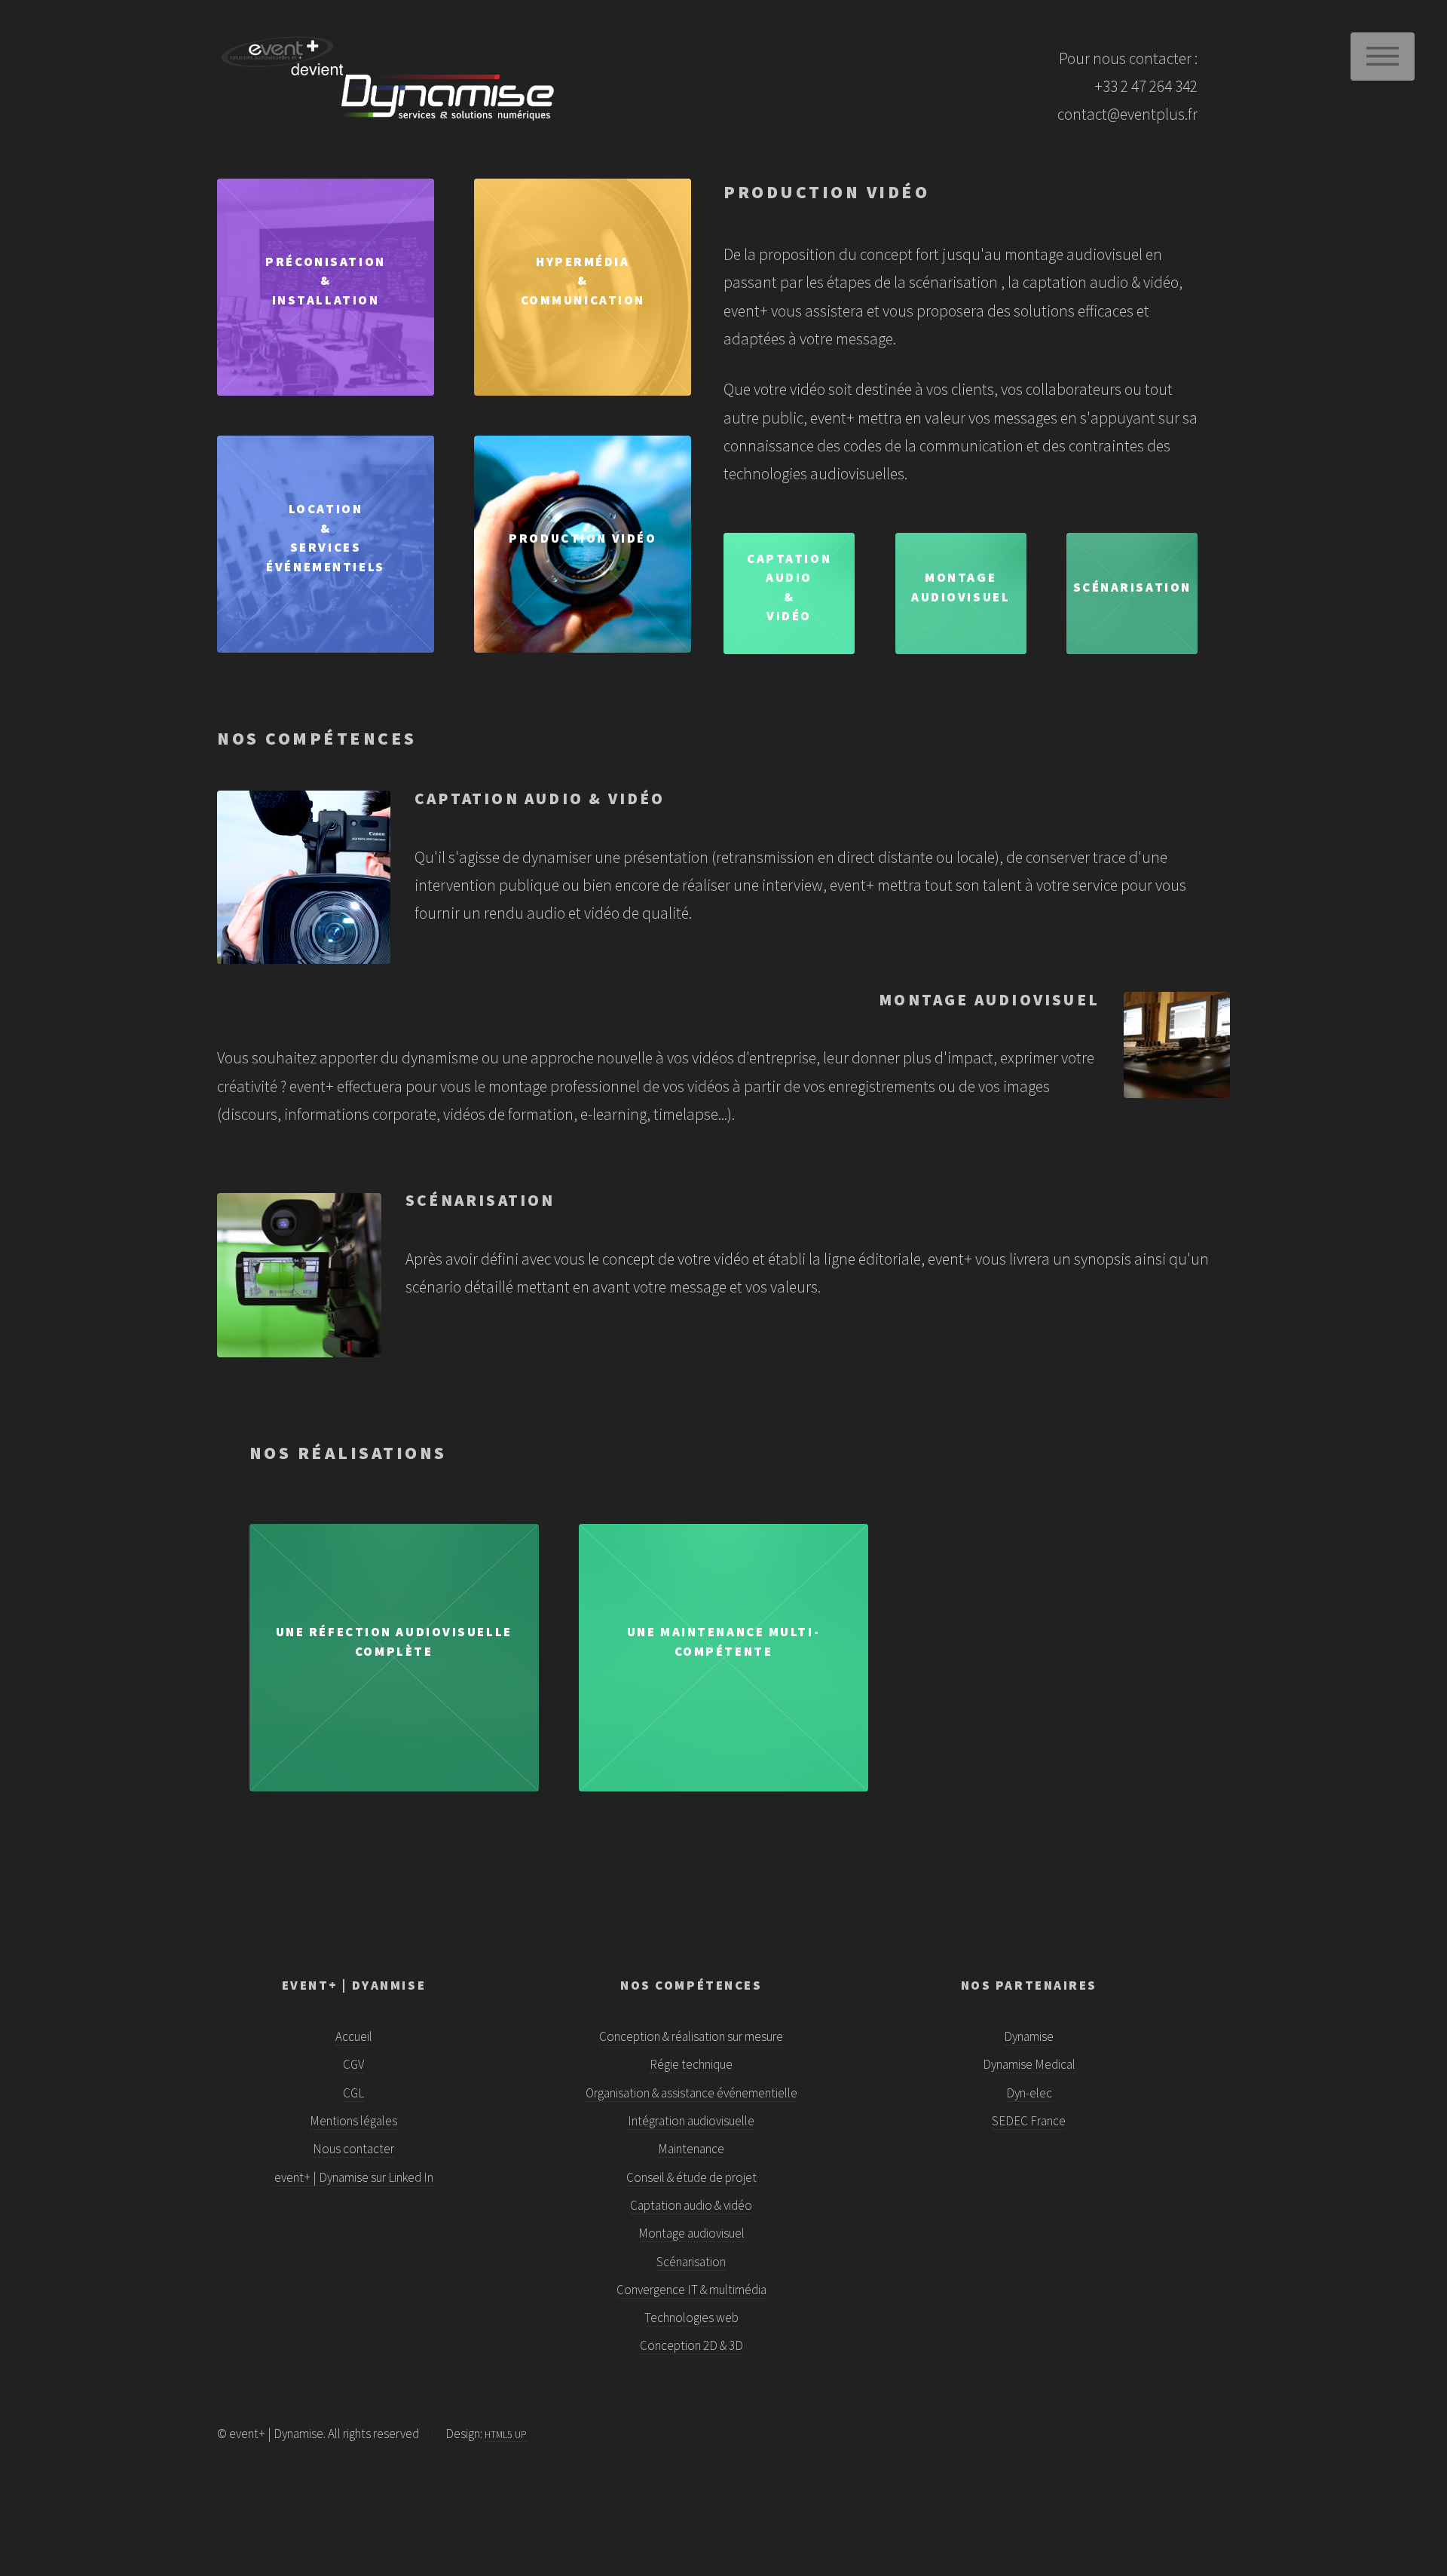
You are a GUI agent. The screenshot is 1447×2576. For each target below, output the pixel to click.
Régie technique (691, 2064)
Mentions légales (353, 2121)
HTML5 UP (506, 2435)
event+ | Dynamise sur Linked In (354, 2177)
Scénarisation (691, 2262)
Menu (1383, 57)
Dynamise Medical (1029, 2064)
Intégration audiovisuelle (691, 2121)
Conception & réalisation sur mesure (691, 2036)
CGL (353, 2093)
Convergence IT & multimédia (691, 2290)
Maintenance (691, 2149)
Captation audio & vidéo (691, 2205)
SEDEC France (1029, 2121)
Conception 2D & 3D (691, 2345)
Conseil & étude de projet (691, 2177)
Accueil (354, 2036)
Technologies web (691, 2317)
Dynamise (1029, 2036)
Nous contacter (353, 2149)
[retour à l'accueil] (353, 77)
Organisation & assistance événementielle (691, 2093)
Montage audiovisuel (691, 2233)
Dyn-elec (1029, 2093)
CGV (353, 2064)
